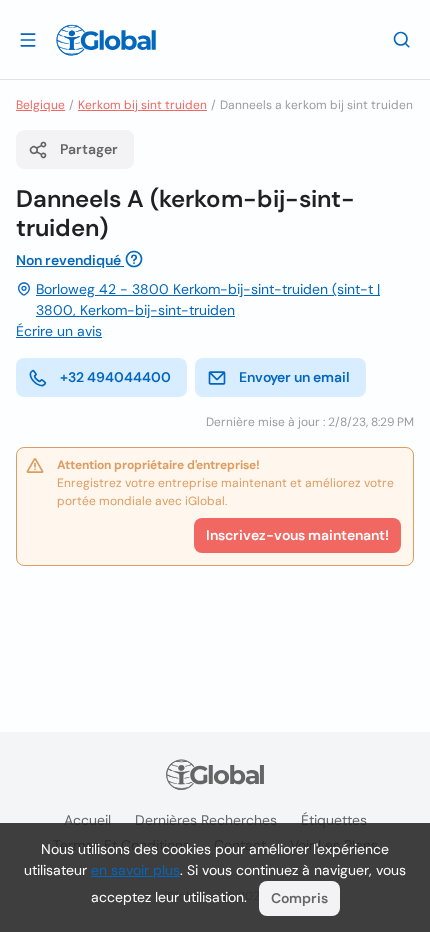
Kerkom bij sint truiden (142, 105)
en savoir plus (135, 870)
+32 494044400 (115, 377)
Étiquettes (334, 820)
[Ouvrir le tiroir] (28, 39)
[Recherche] (402, 39)
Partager (89, 149)
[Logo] (106, 40)
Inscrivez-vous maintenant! (297, 535)
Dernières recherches (206, 820)
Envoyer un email (294, 377)
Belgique (40, 105)
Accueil (87, 820)
